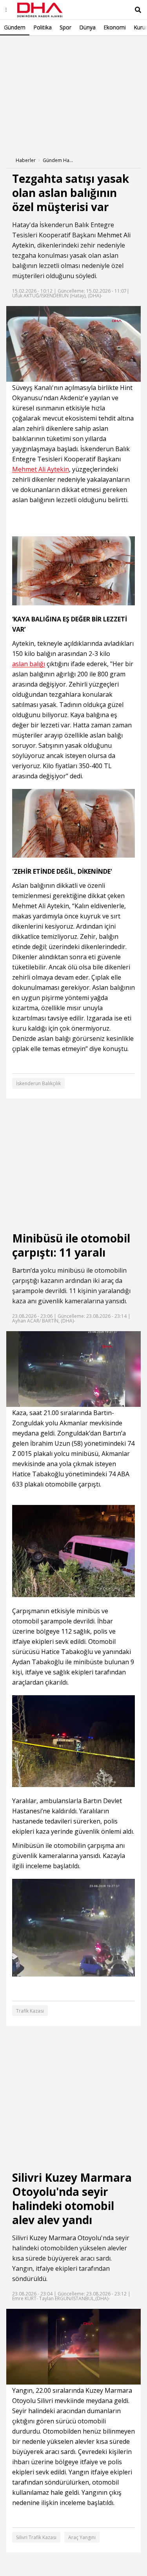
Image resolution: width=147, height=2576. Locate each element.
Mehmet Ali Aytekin (41, 469)
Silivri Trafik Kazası (36, 2537)
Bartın (21, 1270)
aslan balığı (29, 664)
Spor (65, 27)
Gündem (15, 27)
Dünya (87, 27)
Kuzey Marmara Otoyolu (65, 2238)
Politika (43, 27)
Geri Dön (24, 46)
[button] (30, 376)
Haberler (26, 160)
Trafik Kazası (30, 2011)
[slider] (90, 376)
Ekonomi (115, 27)
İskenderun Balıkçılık (38, 1083)
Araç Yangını (82, 2537)
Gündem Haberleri (58, 160)
